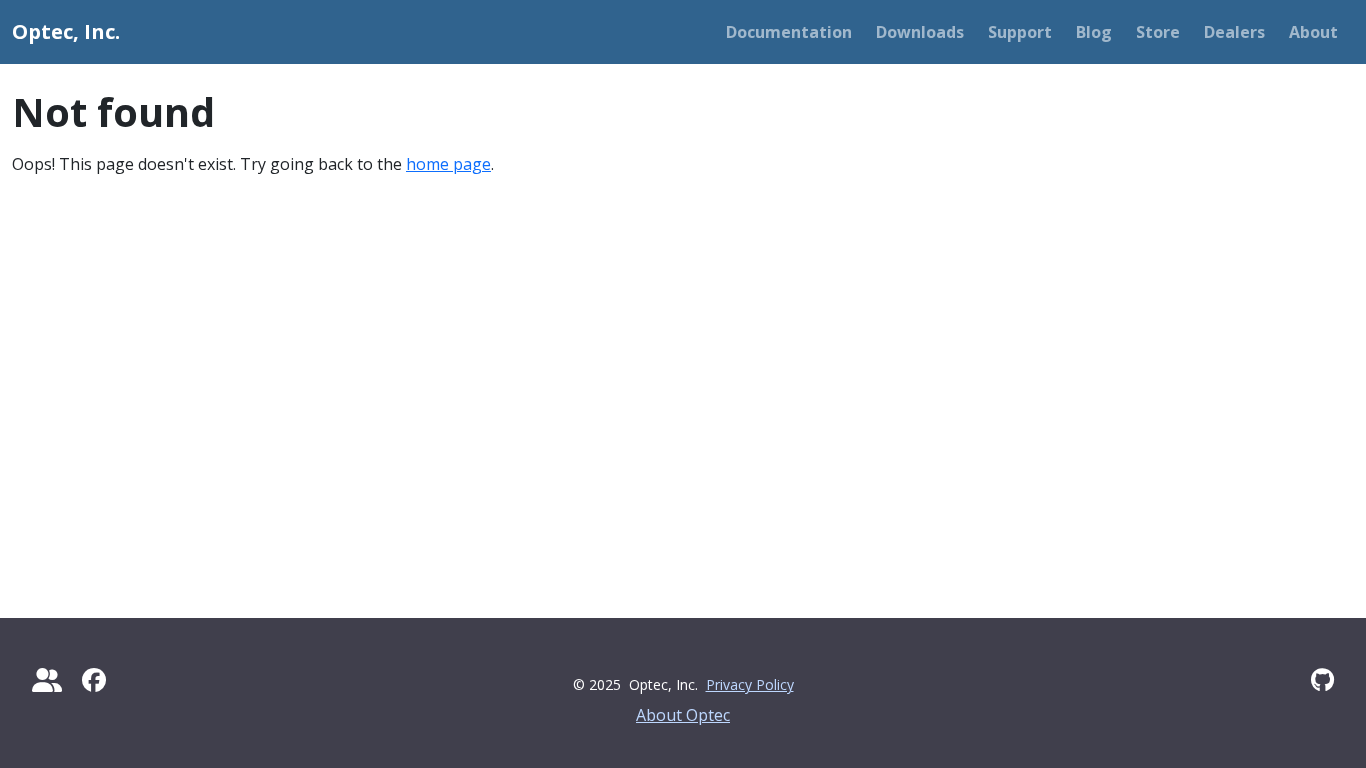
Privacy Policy (750, 684)
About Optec (683, 715)
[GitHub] (1322, 679)
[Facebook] (94, 679)
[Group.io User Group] (47, 679)
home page (448, 164)
